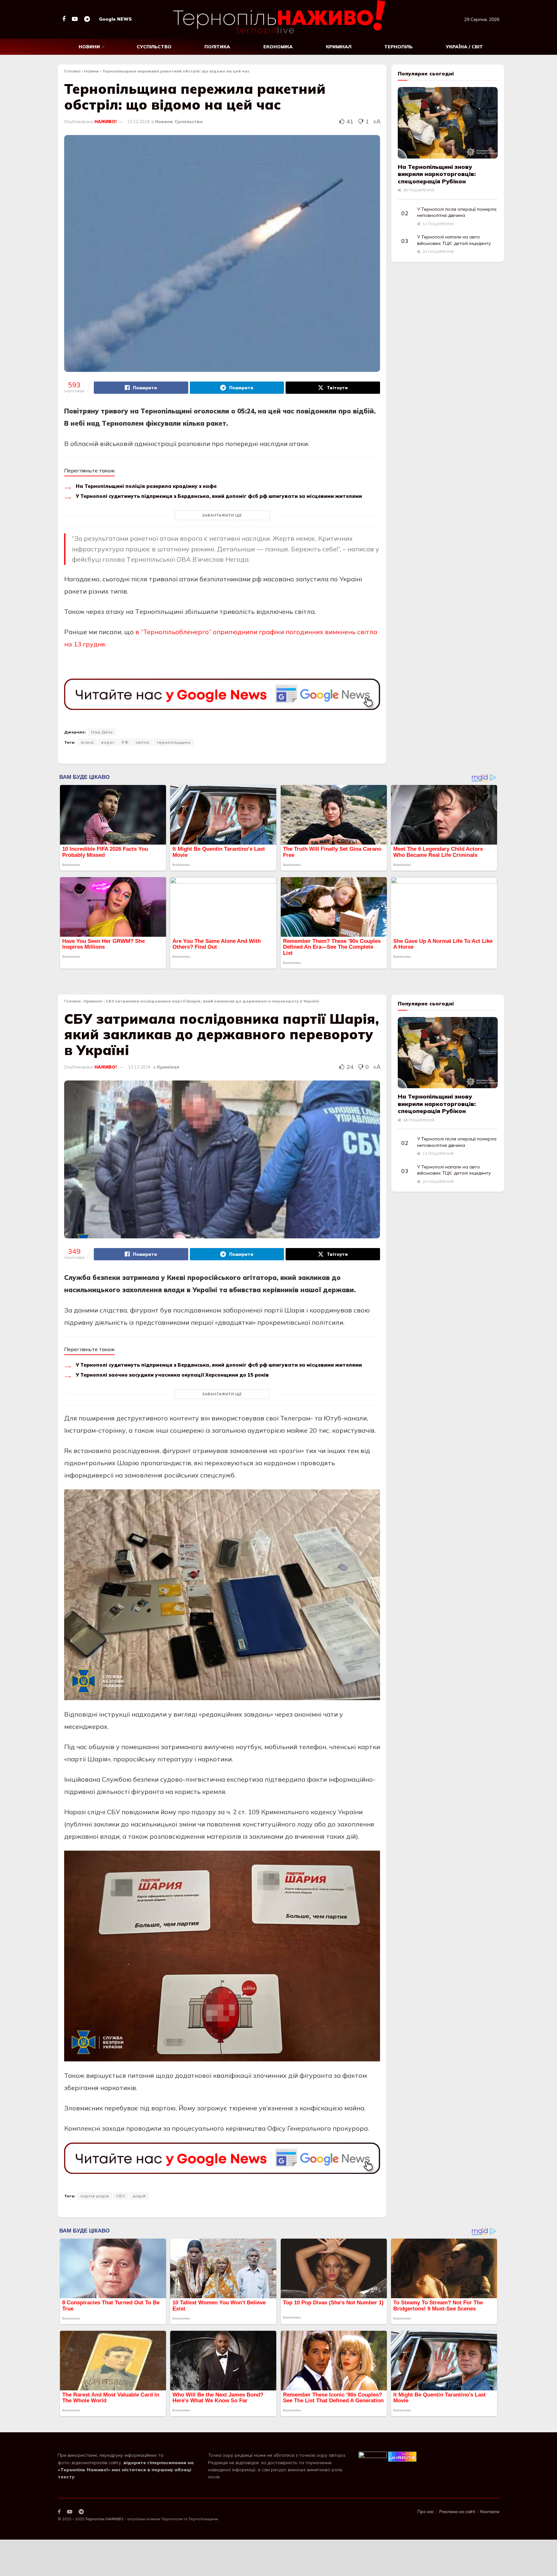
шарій (139, 2196)
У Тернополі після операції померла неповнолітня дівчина (457, 212)
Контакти (490, 2512)
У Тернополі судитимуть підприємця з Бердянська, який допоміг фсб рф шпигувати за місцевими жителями (219, 496)
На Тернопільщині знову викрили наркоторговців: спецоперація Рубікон (437, 174)
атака (87, 742)
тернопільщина (174, 742)
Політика (217, 47)
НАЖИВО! (106, 121)
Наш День (102, 732)
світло (143, 742)
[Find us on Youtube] (75, 19)
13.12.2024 (138, 121)
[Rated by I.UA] (373, 2456)
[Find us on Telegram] (87, 19)
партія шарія (95, 2196)
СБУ (121, 2196)
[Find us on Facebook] (64, 19)
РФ (125, 742)
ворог (108, 742)
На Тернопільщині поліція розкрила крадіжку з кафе (146, 486)
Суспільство (154, 47)
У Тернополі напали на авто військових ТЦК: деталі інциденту (454, 240)
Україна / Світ (464, 47)
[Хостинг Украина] (402, 2456)
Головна (72, 71)
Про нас (426, 2512)
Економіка (278, 47)
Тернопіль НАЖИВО (104, 2519)
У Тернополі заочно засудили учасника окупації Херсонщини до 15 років (172, 1375)
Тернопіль (398, 47)
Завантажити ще (222, 515)
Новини (89, 47)
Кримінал (339, 47)
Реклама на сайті (457, 2512)
